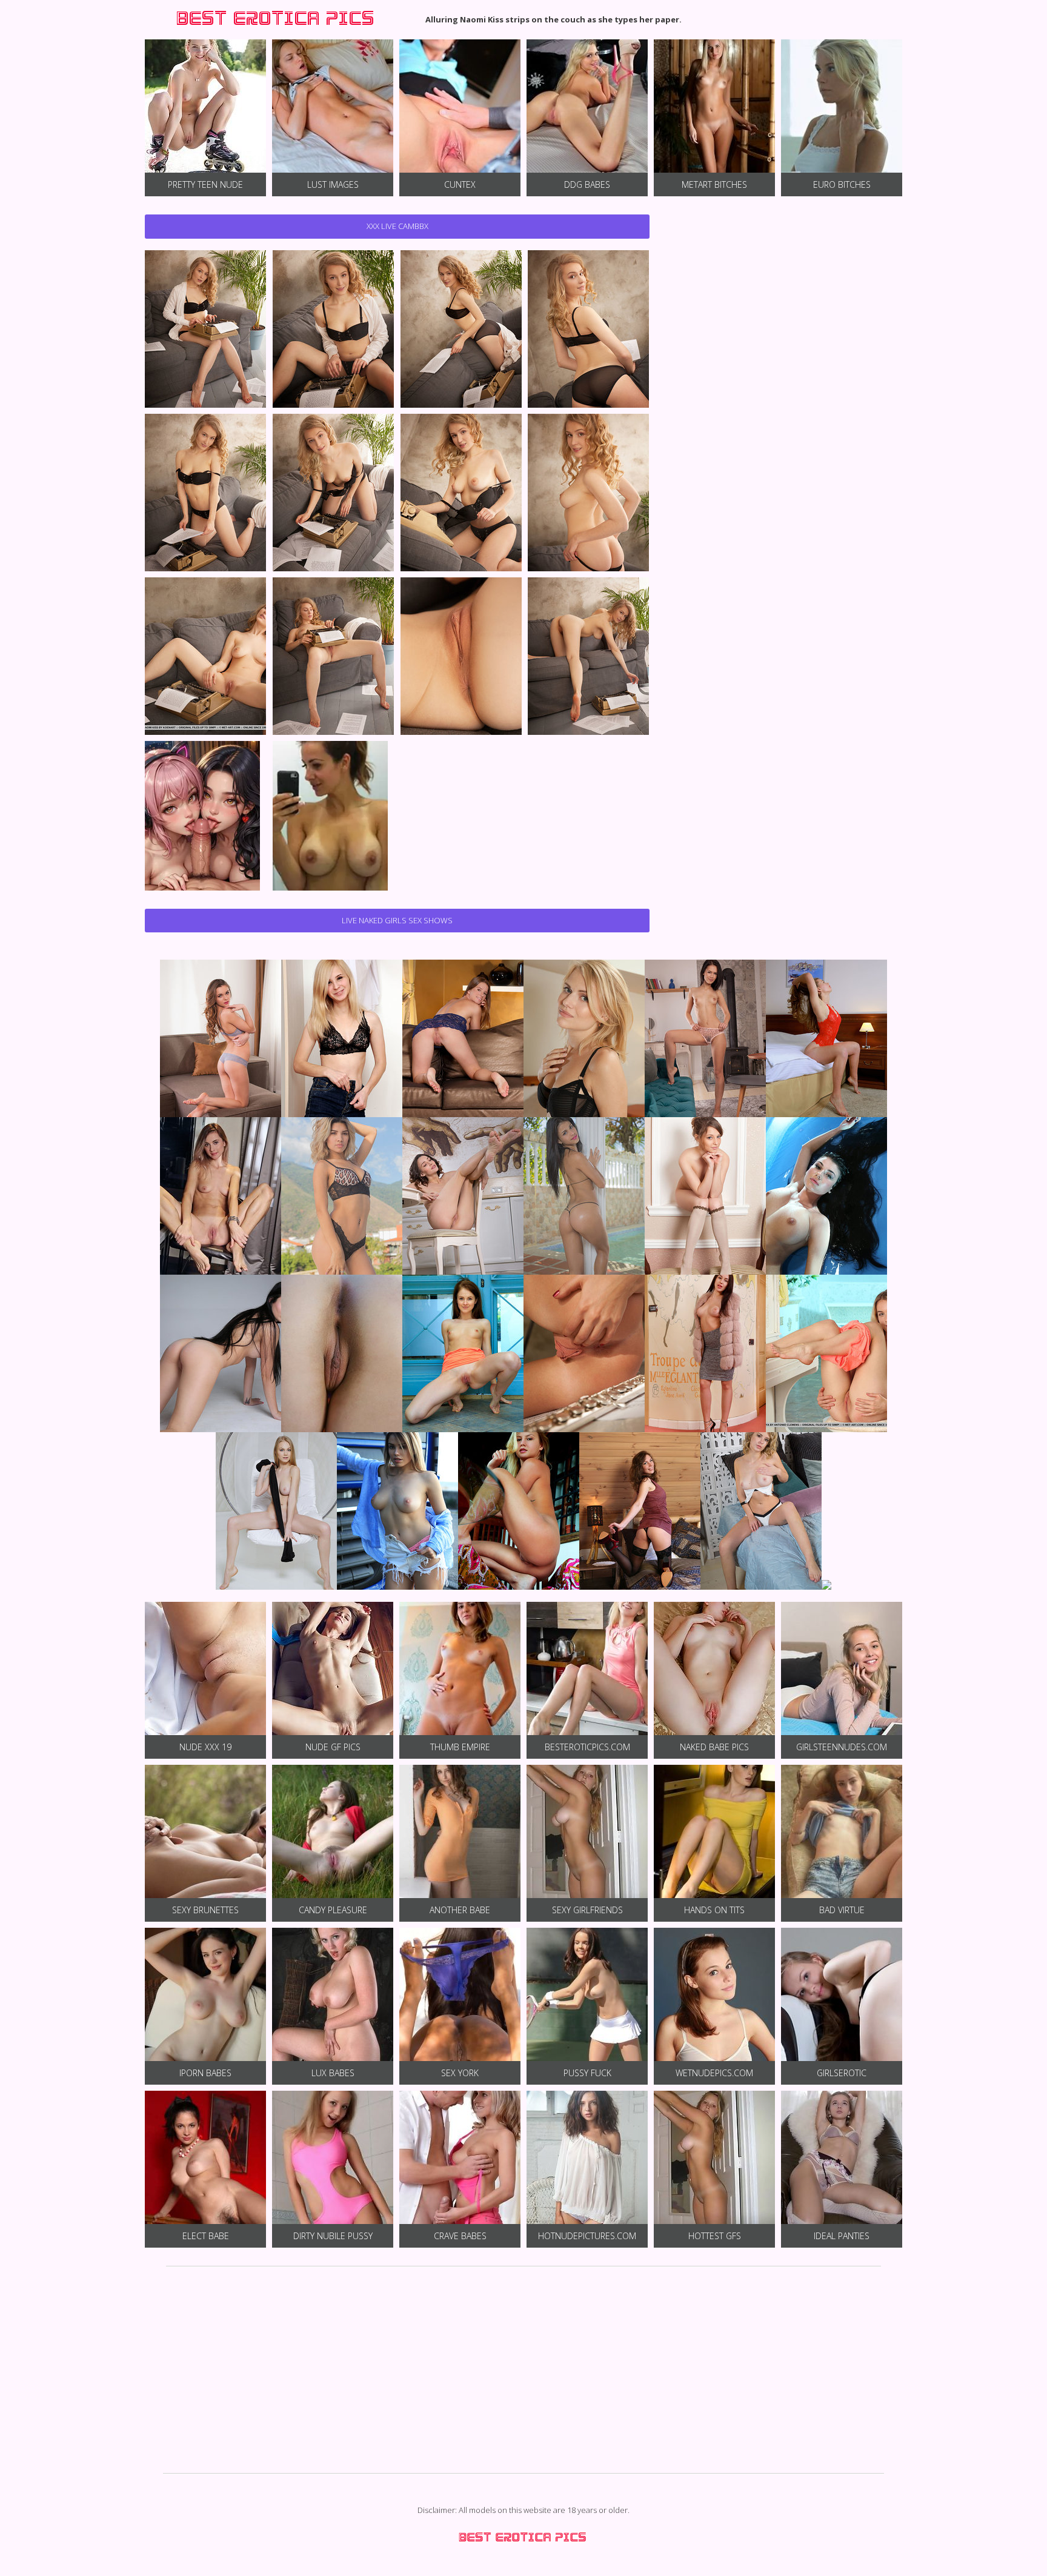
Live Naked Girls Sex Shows (397, 920)
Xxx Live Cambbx (397, 226)
